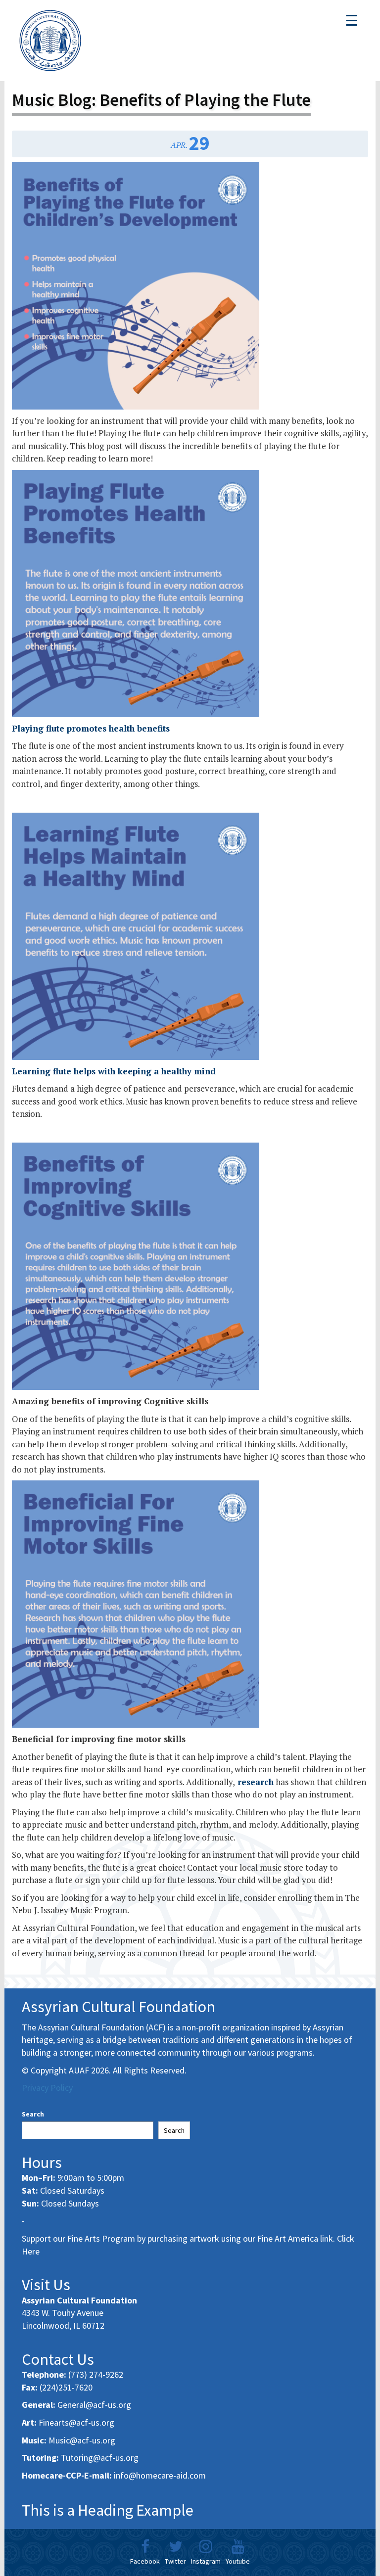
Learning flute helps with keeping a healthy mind (114, 1071)
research (254, 1782)
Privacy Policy (47, 2088)
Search (33, 2114)
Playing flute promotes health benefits (91, 728)
